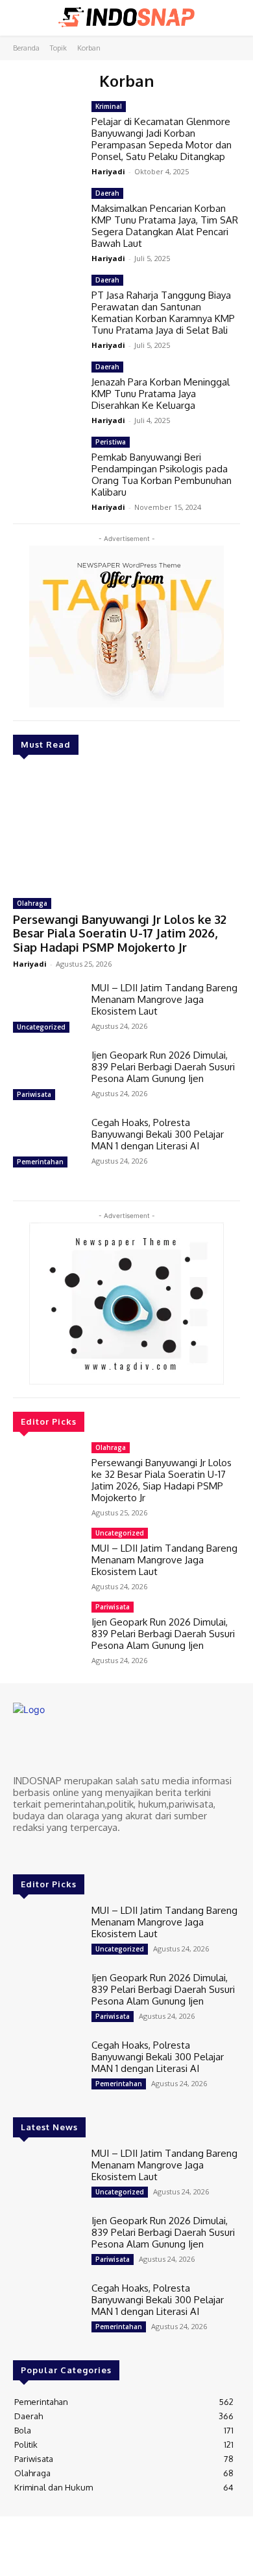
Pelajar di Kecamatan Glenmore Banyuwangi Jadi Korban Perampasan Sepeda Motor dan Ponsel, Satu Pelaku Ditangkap (162, 139)
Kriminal (109, 106)
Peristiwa (111, 442)
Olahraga (32, 903)
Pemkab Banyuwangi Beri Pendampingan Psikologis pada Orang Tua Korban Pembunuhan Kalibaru (162, 475)
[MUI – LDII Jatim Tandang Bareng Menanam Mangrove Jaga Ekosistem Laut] (47, 1009)
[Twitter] (58, 1852)
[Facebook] (22, 1852)
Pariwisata (34, 1094)
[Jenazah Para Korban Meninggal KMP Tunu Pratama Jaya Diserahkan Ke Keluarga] (47, 389)
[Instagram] (40, 1852)
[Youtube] (77, 1852)
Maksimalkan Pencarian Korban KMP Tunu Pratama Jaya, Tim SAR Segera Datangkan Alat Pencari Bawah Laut (165, 226)
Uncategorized (41, 1027)
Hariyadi (30, 964)
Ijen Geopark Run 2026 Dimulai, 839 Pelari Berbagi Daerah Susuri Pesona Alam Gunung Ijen (163, 1067)
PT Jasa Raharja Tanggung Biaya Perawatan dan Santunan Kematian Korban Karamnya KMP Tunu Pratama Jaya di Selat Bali (163, 313)
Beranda (26, 48)
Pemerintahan (40, 1162)
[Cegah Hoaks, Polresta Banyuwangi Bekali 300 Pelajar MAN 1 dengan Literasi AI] (47, 1144)
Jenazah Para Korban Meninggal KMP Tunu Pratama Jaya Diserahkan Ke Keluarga (161, 394)
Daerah (107, 193)
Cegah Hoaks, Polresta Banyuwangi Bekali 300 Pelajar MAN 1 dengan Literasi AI (158, 1134)
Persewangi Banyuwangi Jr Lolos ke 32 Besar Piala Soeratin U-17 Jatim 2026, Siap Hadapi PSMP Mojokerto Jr (120, 933)
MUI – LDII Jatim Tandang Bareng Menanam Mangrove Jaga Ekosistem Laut (164, 999)
